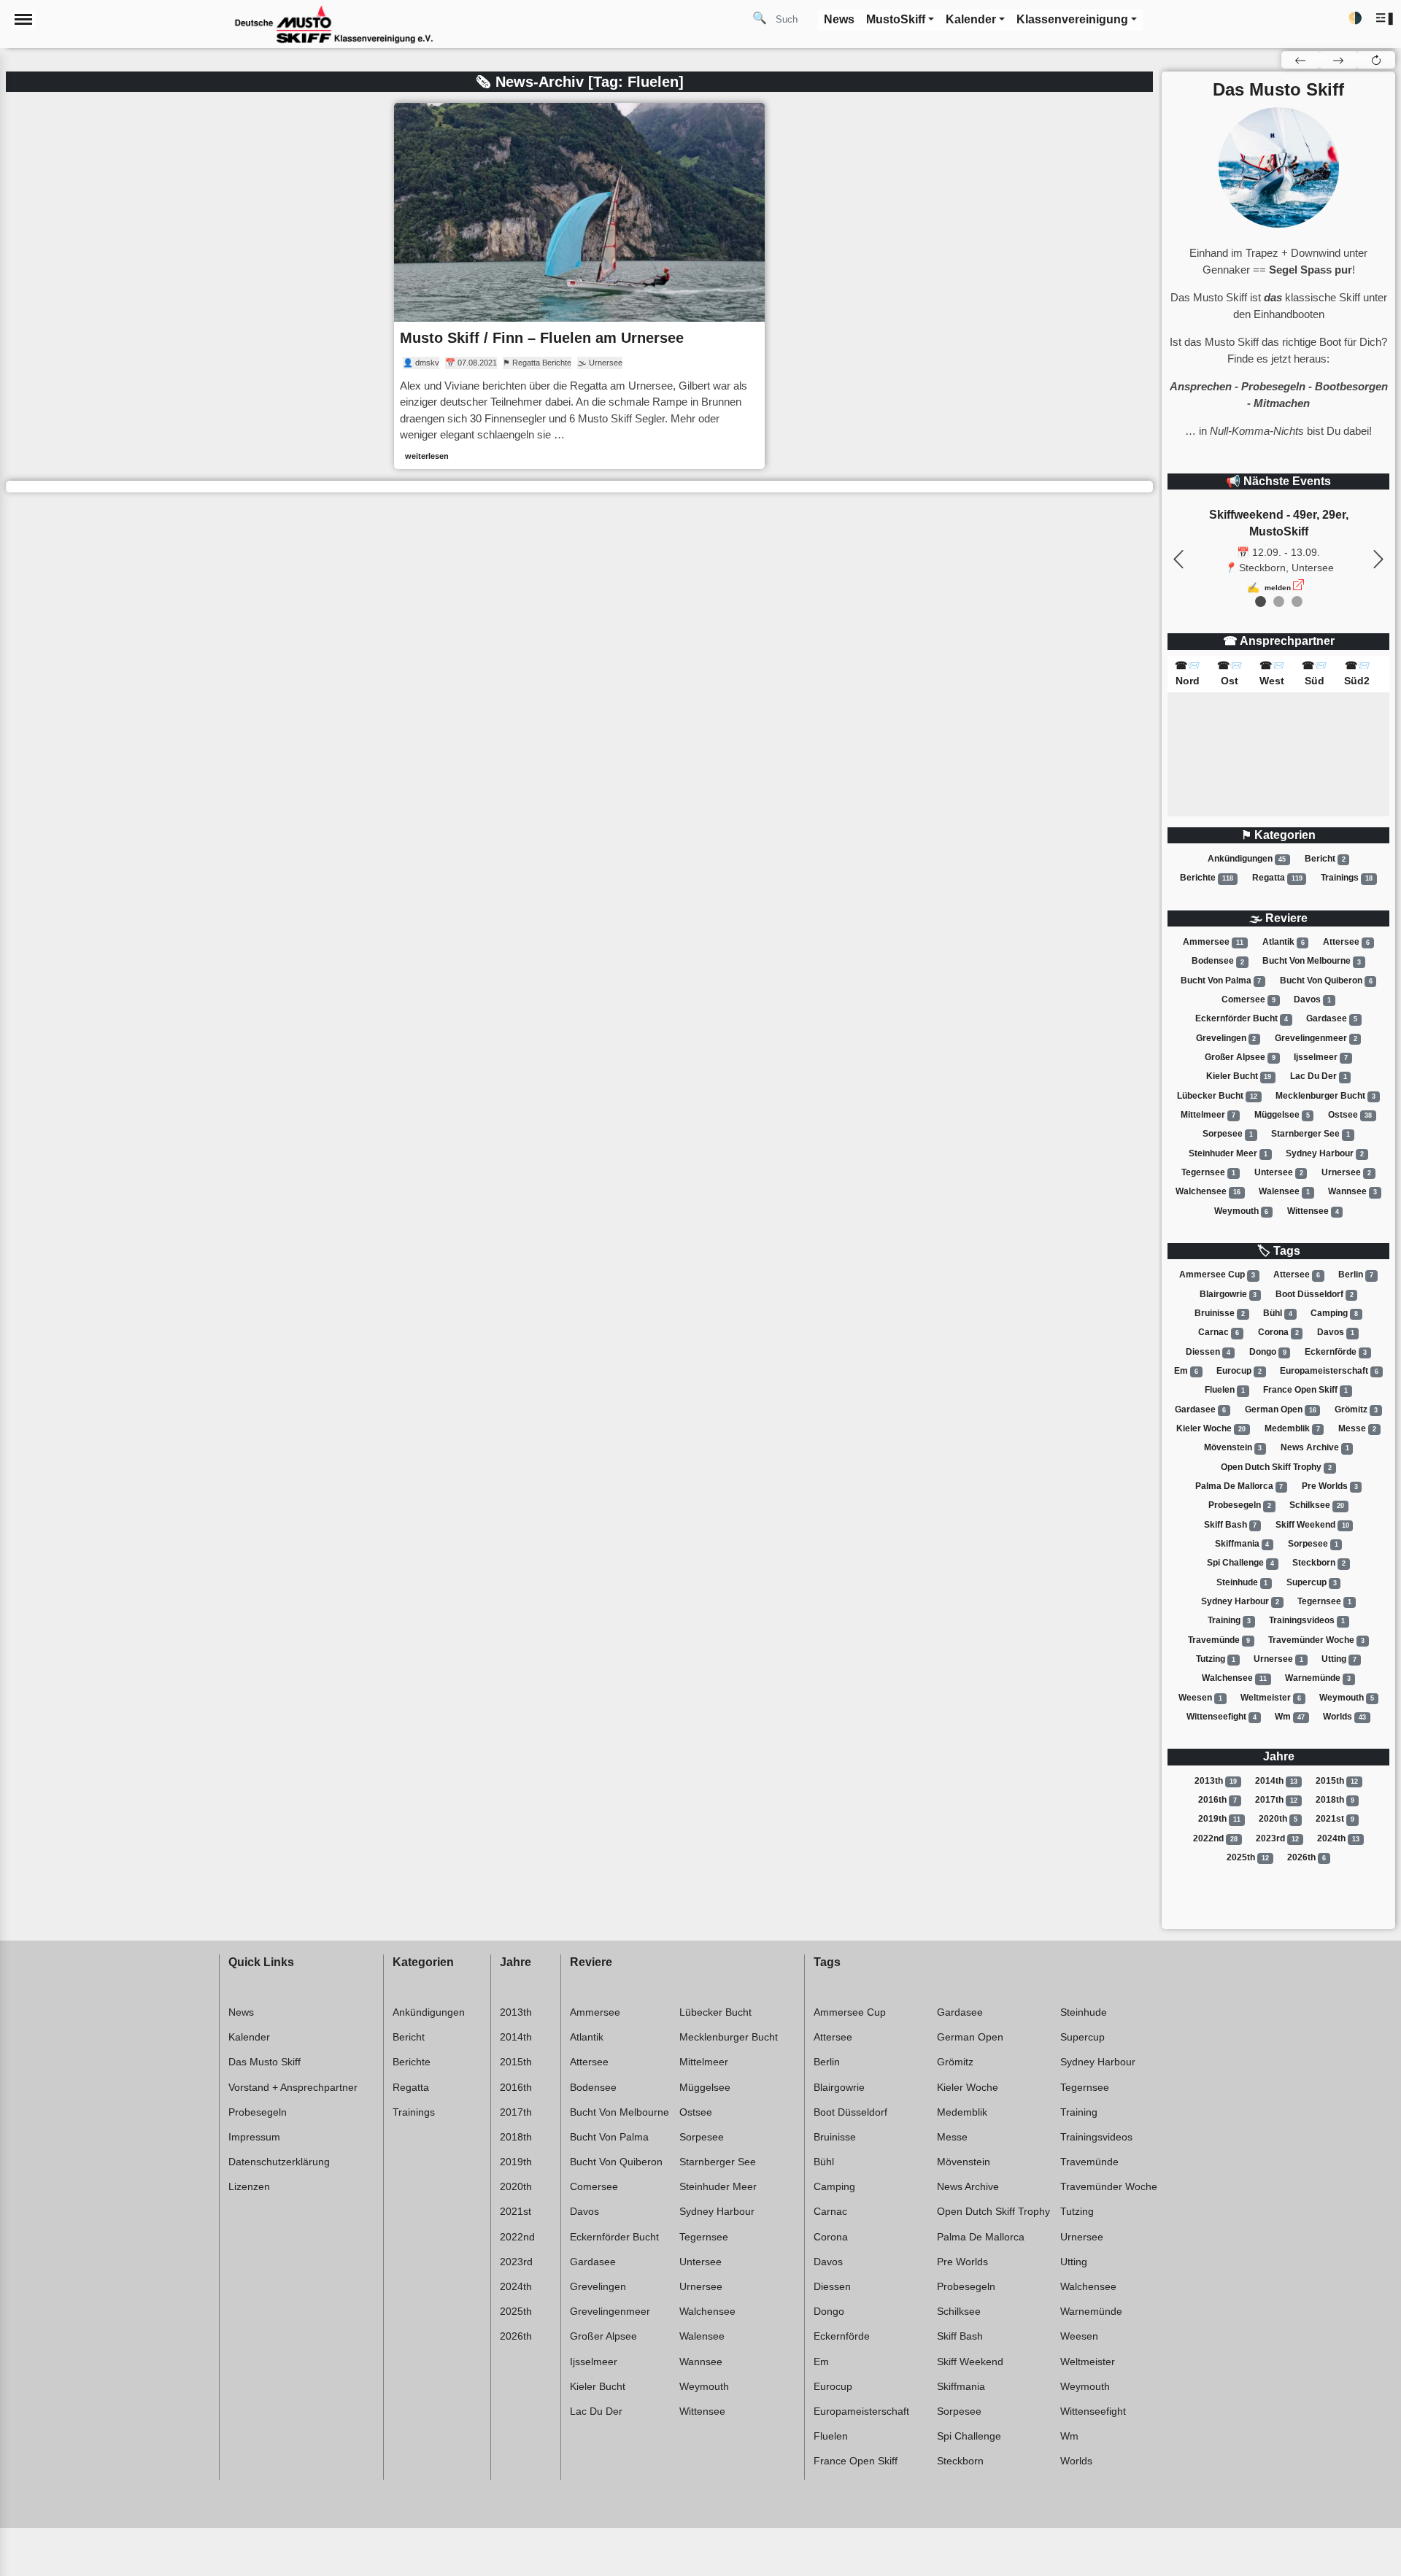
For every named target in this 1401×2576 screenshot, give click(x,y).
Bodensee (1218, 962)
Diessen (1208, 1352)
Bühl (1278, 1313)
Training (1229, 1620)
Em (1186, 1371)
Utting (1339, 1659)
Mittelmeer (1208, 1115)
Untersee (1279, 1172)
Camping (1334, 1313)
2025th (1248, 1857)
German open (1281, 1409)
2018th (1335, 1800)
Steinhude (1242, 1582)
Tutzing (1216, 1659)
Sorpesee (1228, 1134)
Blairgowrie (1228, 1294)
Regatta (1277, 878)
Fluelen (1225, 1390)
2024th (1338, 1838)
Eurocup (1239, 1371)
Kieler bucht (1239, 1076)
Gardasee (1332, 1018)
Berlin (1356, 1275)
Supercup (1312, 1582)
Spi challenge (1240, 1563)
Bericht (1325, 859)
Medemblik (1292, 1428)
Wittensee (1313, 1211)
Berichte (1207, 878)
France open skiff (1305, 1390)
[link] (579, 286)
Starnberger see (1311, 1134)
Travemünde (1219, 1640)
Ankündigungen (1247, 859)
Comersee (1248, 999)
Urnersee (1346, 1172)
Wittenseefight (1221, 1717)
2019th (1219, 1819)
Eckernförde (1336, 1352)
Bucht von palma (1221, 980)
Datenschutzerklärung (279, 2162)
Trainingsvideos (1307, 1620)
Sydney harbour (1325, 1153)
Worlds (1344, 1717)
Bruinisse (1220, 1313)
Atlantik (1284, 942)
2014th (1276, 1781)
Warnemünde (1318, 1678)
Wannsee (1352, 1191)
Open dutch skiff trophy (1276, 1467)
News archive (1315, 1447)
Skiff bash (1231, 1525)
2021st (1335, 1819)
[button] (1385, 19)
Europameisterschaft (1329, 1371)
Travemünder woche (1316, 1640)
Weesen (1200, 1698)
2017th (1276, 1800)
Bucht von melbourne (1312, 962)
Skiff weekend (1312, 1525)
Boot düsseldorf (1315, 1294)
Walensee (1284, 1191)
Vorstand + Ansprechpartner (293, 2087)
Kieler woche (1211, 1428)
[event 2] (1297, 602)
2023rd (1277, 1838)
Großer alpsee (1240, 1057)
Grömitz (1356, 1409)
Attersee (1346, 942)
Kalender (249, 2037)
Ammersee (1213, 942)
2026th (1307, 1857)
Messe (1357, 1428)
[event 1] (1279, 602)
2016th (1217, 1800)
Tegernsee (1208, 1172)
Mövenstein (1233, 1447)
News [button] (839, 19)
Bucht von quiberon (1326, 980)
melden (1278, 588)
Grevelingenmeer (1316, 1038)
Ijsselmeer (1321, 1057)
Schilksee (1317, 1505)
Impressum (254, 2137)
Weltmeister (1271, 1698)
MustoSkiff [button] (896, 19)
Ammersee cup (1217, 1275)
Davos (1312, 999)
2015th (1337, 1781)
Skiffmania (1242, 1544)
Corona (1278, 1332)
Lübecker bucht (1217, 1096)
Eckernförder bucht (1242, 1018)
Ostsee (1350, 1115)
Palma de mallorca (1239, 1486)
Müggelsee (1282, 1115)
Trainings (1347, 878)
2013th (1216, 1781)
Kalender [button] (971, 19)
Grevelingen (1226, 1038)
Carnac (1219, 1332)
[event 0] (1261, 602)
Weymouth (1242, 1211)
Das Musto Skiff (265, 2062)
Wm (1290, 1717)
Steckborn (1319, 1563)
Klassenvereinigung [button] (1072, 19)
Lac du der (1319, 1076)
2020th (1278, 1819)
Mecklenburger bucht (1325, 1096)
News (241, 2012)
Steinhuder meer (1228, 1153)
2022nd (1215, 1838)
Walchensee (1208, 1191)
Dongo (1268, 1352)
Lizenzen (249, 2186)
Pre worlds (1330, 1486)
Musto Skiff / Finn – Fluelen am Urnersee (542, 338)
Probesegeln (1240, 1505)
